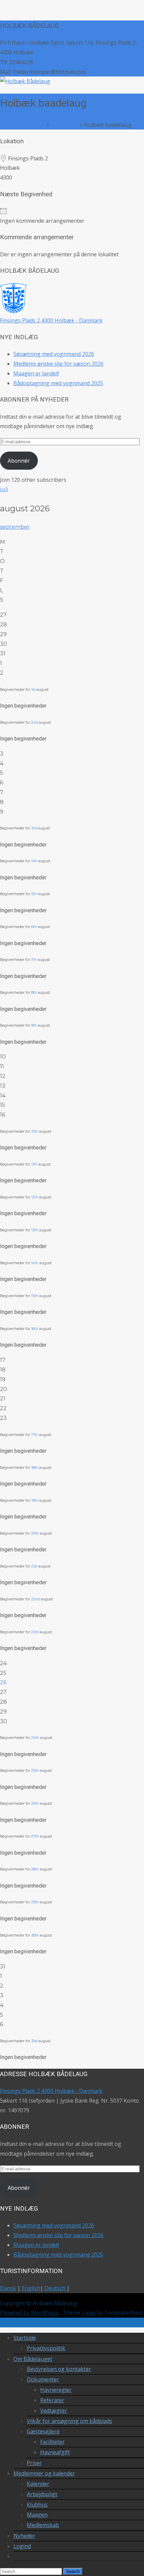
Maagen (37, 2515)
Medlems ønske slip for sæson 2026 (58, 364)
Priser (34, 2463)
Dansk (8, 2288)
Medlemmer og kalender (44, 2473)
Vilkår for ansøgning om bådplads (69, 2421)
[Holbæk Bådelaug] (25, 81)
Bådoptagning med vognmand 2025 (58, 383)
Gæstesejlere (43, 2431)
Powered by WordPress (30, 2313)
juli (4, 489)
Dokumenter (43, 2379)
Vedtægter (54, 2411)
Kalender (38, 2484)
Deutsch (55, 2288)
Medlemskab (43, 2525)
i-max (89, 2313)
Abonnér (19, 461)
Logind (22, 2546)
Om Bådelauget (33, 2359)
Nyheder (24, 2536)
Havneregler (56, 2390)
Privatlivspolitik (46, 2348)
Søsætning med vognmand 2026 (54, 354)
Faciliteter (52, 2442)
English (30, 2288)
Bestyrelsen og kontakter (59, 2369)
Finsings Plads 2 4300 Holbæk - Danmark (51, 320)
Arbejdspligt (42, 2494)
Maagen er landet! (36, 373)
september (15, 527)
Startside (25, 2338)
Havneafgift (55, 2452)
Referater (52, 2400)
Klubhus (37, 2505)
